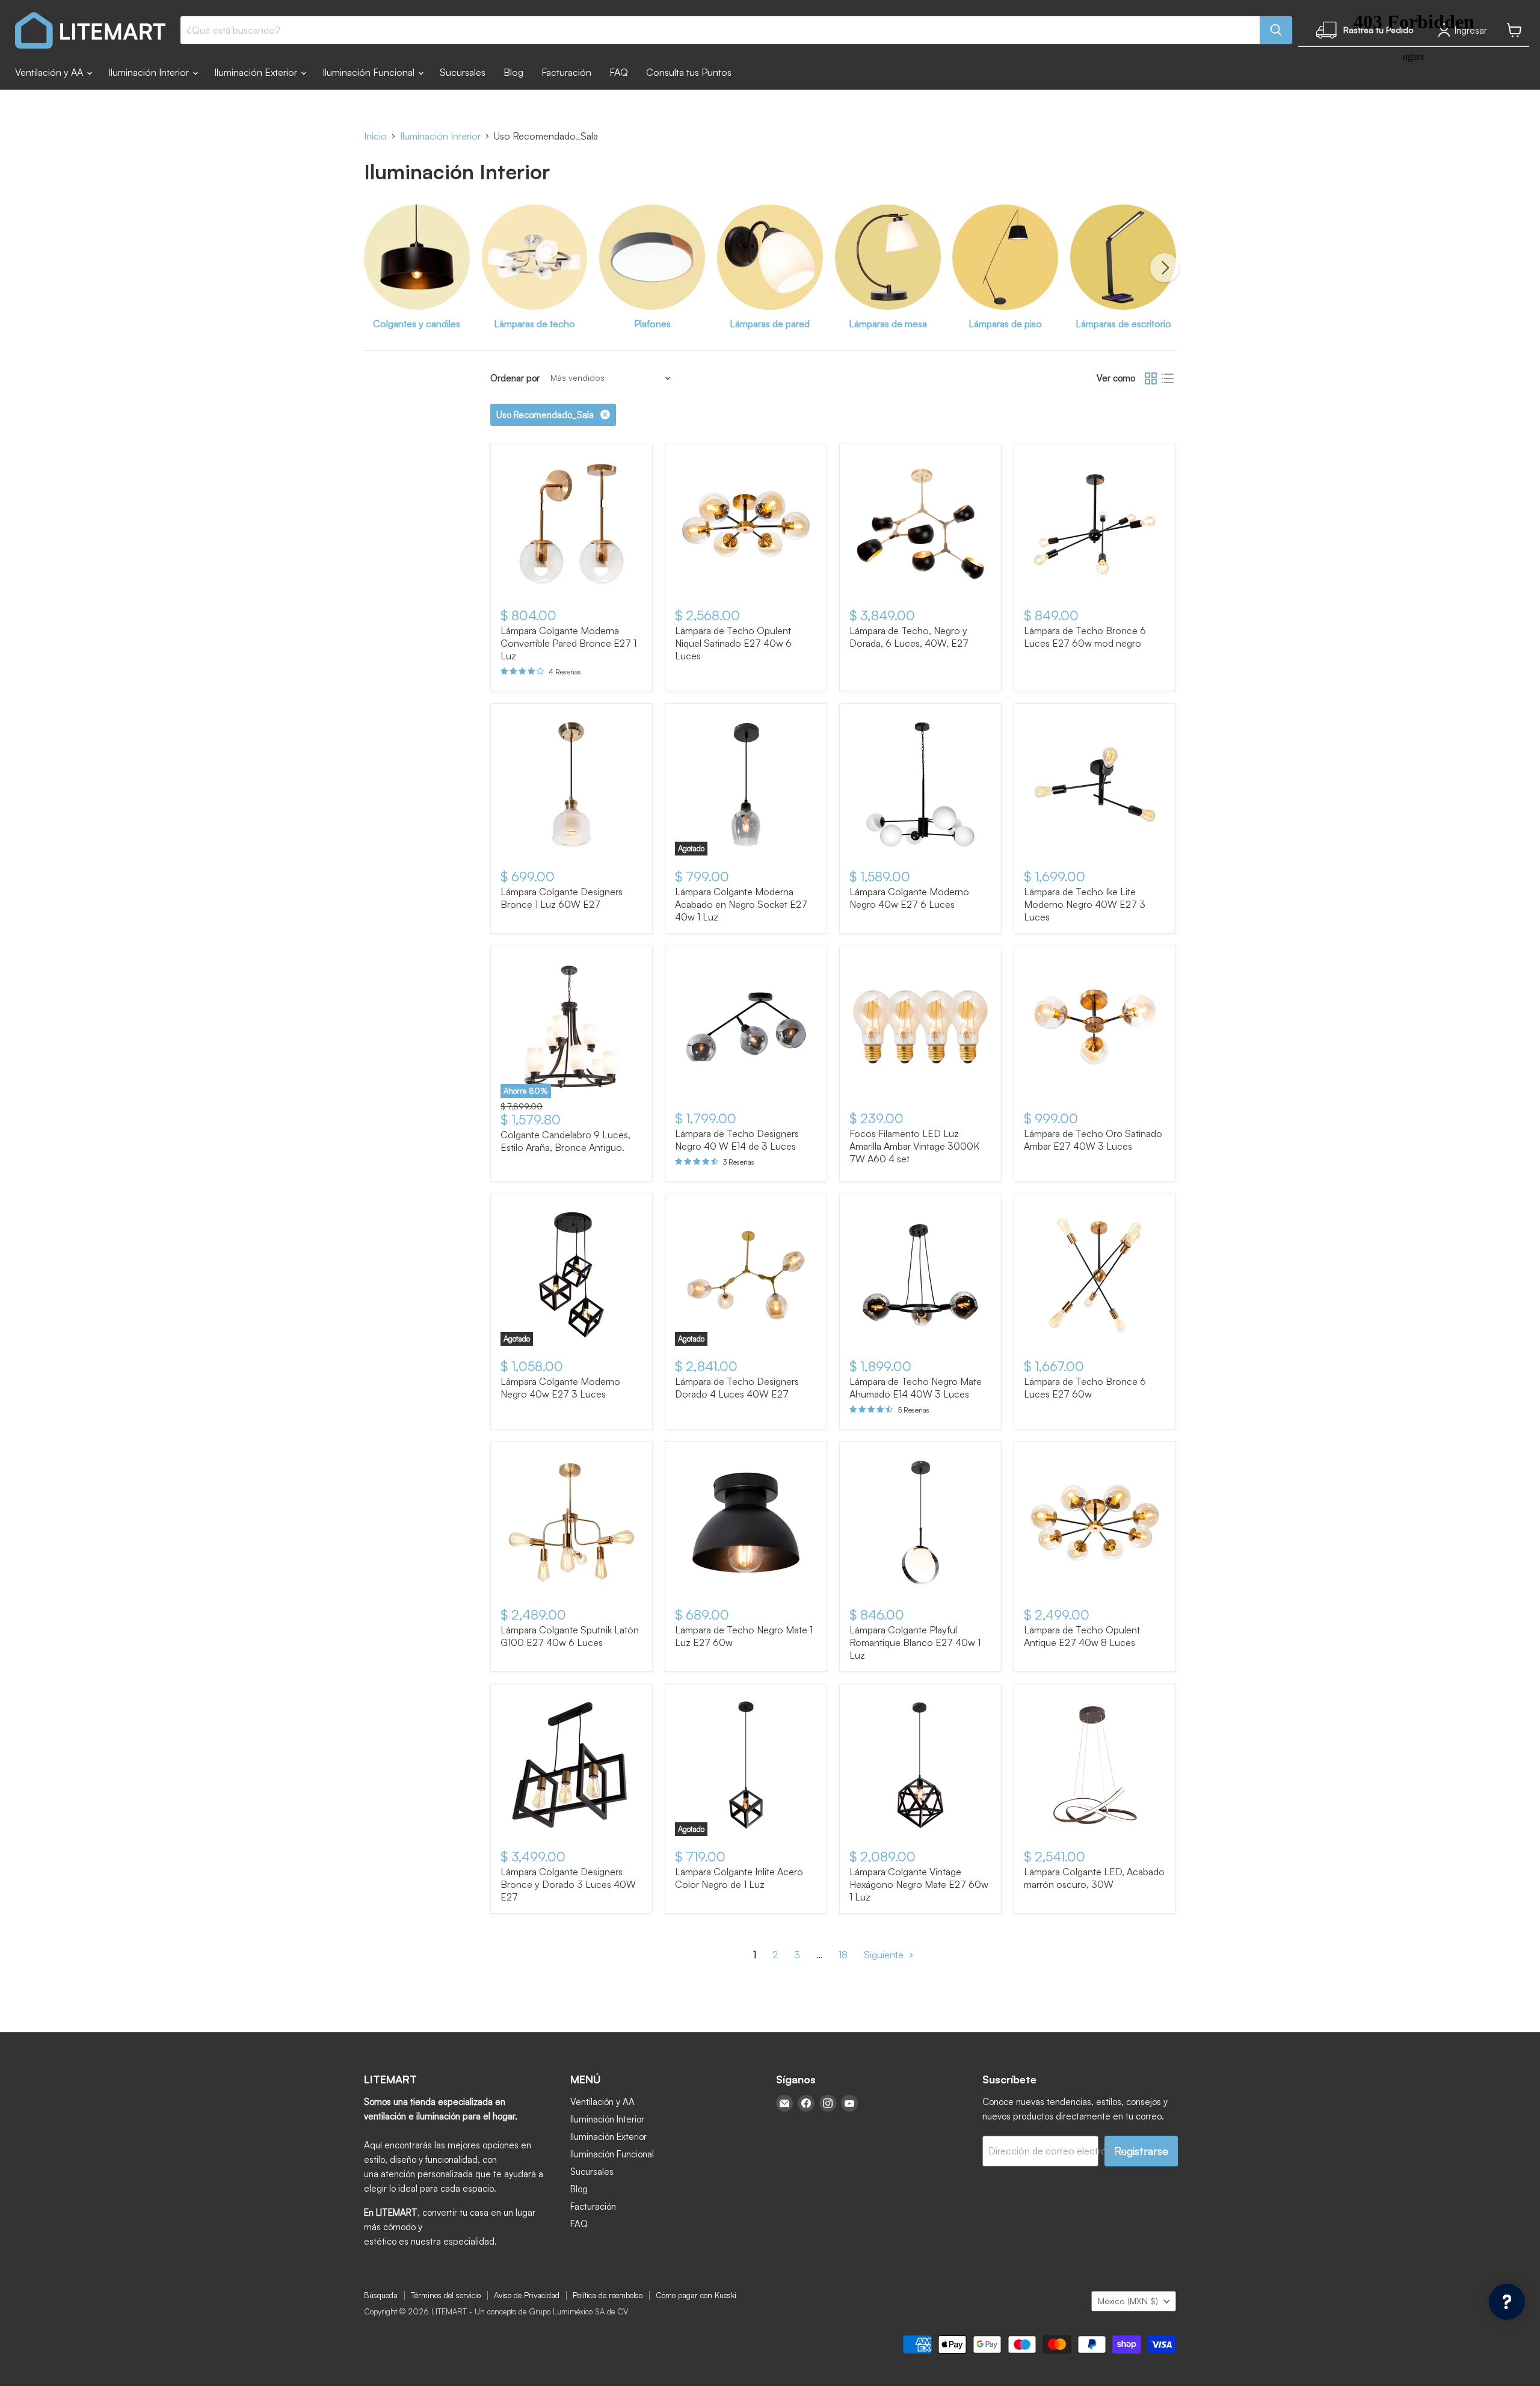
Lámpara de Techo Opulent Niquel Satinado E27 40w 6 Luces (733, 643)
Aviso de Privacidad (527, 2295)
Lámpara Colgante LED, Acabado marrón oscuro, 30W (1094, 1878)
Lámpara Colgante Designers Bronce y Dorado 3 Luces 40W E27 (568, 1884)
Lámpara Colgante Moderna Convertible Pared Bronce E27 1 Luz (568, 643)
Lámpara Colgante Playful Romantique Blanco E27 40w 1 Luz (915, 1642)
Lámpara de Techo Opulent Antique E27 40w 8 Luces (1082, 1636)
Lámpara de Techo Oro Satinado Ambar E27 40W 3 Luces (1093, 1140)
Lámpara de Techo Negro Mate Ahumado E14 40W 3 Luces (916, 1388)
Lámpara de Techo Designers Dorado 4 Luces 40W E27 (737, 1388)
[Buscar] (1276, 30)
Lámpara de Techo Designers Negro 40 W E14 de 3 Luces (737, 1140)
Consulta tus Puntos (689, 72)
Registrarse (1141, 2151)
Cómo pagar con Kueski (696, 2295)
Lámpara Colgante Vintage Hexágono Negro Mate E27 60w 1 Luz (919, 1884)
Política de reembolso (608, 2295)
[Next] (1165, 268)
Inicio (375, 136)
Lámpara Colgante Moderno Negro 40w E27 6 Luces (909, 898)
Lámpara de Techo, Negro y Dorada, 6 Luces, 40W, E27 (909, 637)
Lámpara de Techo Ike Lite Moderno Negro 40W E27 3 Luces (1085, 904)
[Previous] (375, 268)
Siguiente (885, 1955)
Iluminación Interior (150, 72)
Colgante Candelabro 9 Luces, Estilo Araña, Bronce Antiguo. (565, 1141)
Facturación (566, 72)
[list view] (1168, 378)
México (1128, 2301)
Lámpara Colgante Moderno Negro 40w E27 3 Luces (560, 1388)
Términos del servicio (446, 2295)
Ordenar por (515, 378)
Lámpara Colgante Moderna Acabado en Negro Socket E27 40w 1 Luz (741, 904)
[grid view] (1151, 378)
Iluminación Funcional (370, 72)
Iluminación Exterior (257, 72)
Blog (513, 72)
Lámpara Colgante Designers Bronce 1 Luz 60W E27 (562, 898)
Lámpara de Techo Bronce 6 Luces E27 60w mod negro (1085, 637)
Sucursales (463, 72)
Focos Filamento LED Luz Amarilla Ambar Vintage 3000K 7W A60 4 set (914, 1146)
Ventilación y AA (50, 72)
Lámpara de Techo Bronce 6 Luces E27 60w (1085, 1388)
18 (843, 1955)
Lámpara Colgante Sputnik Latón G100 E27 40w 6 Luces (570, 1636)
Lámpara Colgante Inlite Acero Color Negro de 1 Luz (739, 1878)
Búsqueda (381, 2295)
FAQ (619, 72)
